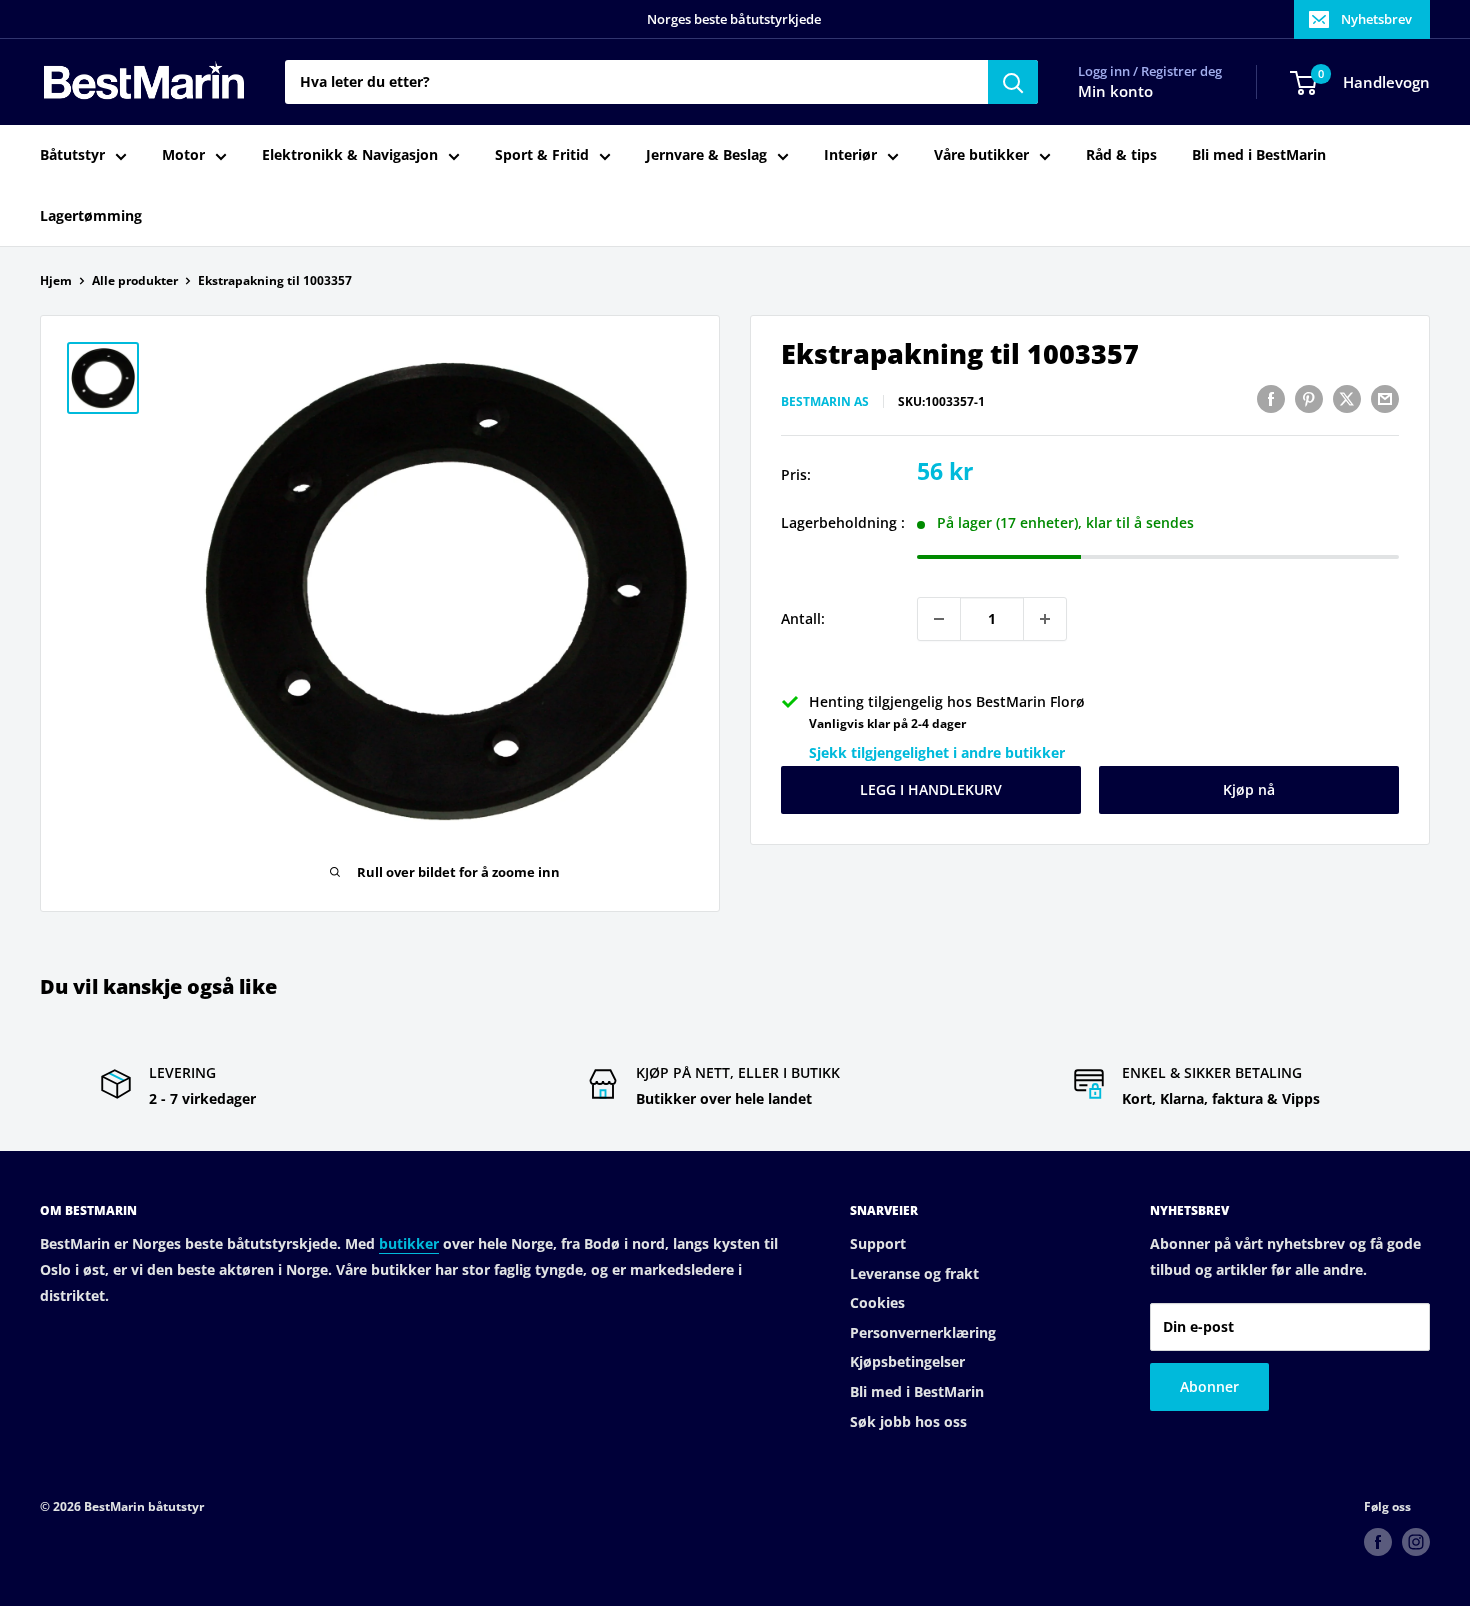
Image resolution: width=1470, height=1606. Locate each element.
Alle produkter (135, 280)
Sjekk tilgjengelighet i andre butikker (937, 752)
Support (878, 1243)
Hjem (56, 280)
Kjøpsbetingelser (907, 1361)
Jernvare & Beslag (706, 155)
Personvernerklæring (923, 1332)
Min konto (1115, 92)
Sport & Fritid (542, 155)
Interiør (850, 155)
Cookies (877, 1302)
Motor (183, 155)
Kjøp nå (1249, 789)
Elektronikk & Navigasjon (350, 155)
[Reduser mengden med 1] (939, 619)
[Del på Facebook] (1271, 399)
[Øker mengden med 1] (1045, 619)
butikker (409, 1243)
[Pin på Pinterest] (1309, 399)
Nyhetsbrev (1376, 19)
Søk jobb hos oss (908, 1421)
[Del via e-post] (1385, 399)
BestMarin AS (825, 401)
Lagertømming (91, 215)
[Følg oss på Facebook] (1378, 1542)
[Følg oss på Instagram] (1416, 1542)
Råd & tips (1121, 155)
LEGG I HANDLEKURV (931, 789)
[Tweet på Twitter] (1347, 399)
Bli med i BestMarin (1259, 155)
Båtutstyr (72, 155)
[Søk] (1013, 82)
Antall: (803, 618)
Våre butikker (981, 155)
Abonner (1209, 1386)
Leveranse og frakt (914, 1273)
